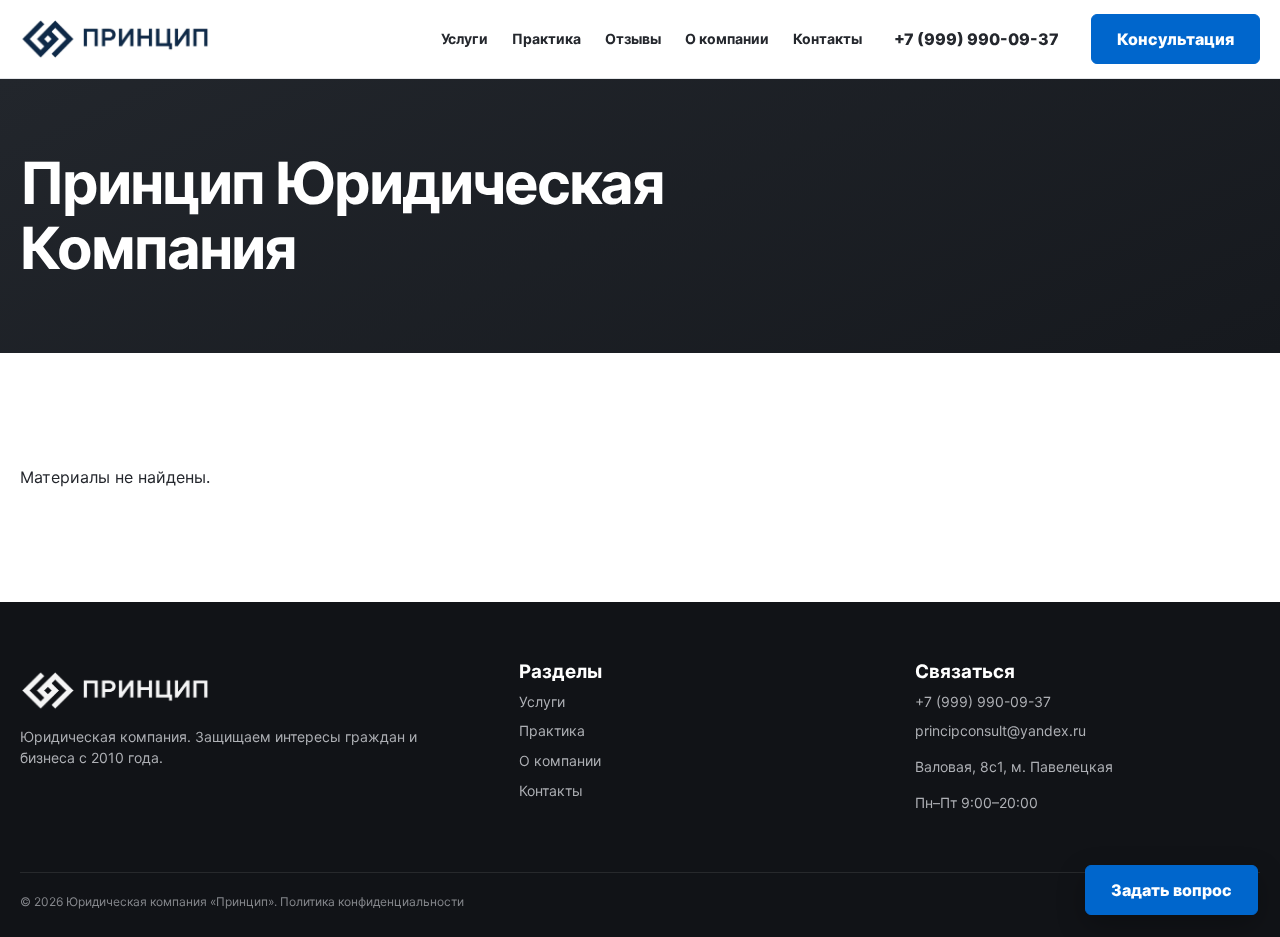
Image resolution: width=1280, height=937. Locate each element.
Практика (546, 38)
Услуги (464, 38)
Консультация (1175, 39)
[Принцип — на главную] (115, 39)
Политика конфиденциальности (372, 901)
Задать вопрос (1171, 890)
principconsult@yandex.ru (1000, 730)
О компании (727, 38)
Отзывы (633, 38)
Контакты (827, 38)
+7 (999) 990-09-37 (976, 39)
